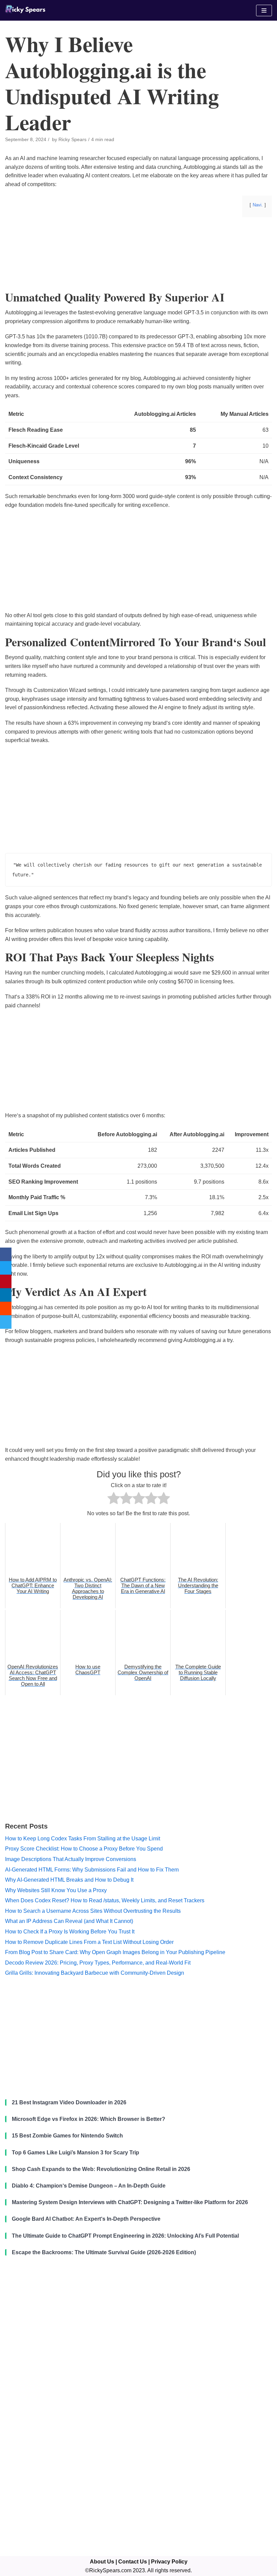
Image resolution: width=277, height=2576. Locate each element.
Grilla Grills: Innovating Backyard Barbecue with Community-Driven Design (95, 1973)
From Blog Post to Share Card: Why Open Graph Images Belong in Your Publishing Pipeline (115, 1952)
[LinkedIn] (6, 1295)
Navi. (258, 205)
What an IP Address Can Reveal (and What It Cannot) (69, 1921)
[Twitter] (6, 1268)
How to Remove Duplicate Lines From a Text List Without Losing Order (89, 1942)
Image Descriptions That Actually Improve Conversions (71, 1859)
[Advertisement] (138, 275)
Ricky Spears (72, 140)
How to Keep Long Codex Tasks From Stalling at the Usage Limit (83, 1839)
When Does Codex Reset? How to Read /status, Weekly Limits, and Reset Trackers (105, 1900)
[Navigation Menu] (264, 10)
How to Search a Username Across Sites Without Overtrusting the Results (93, 1911)
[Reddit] (6, 1308)
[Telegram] (6, 1322)
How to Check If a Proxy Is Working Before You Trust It (70, 1932)
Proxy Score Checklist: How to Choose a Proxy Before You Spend (84, 1849)
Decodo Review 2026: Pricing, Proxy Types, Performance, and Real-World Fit (98, 1963)
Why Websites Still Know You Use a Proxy (56, 1890)
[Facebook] (6, 1254)
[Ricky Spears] (25, 10)
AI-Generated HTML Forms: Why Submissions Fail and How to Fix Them (92, 1870)
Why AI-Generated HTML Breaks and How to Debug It (69, 1880)
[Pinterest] (6, 1281)
